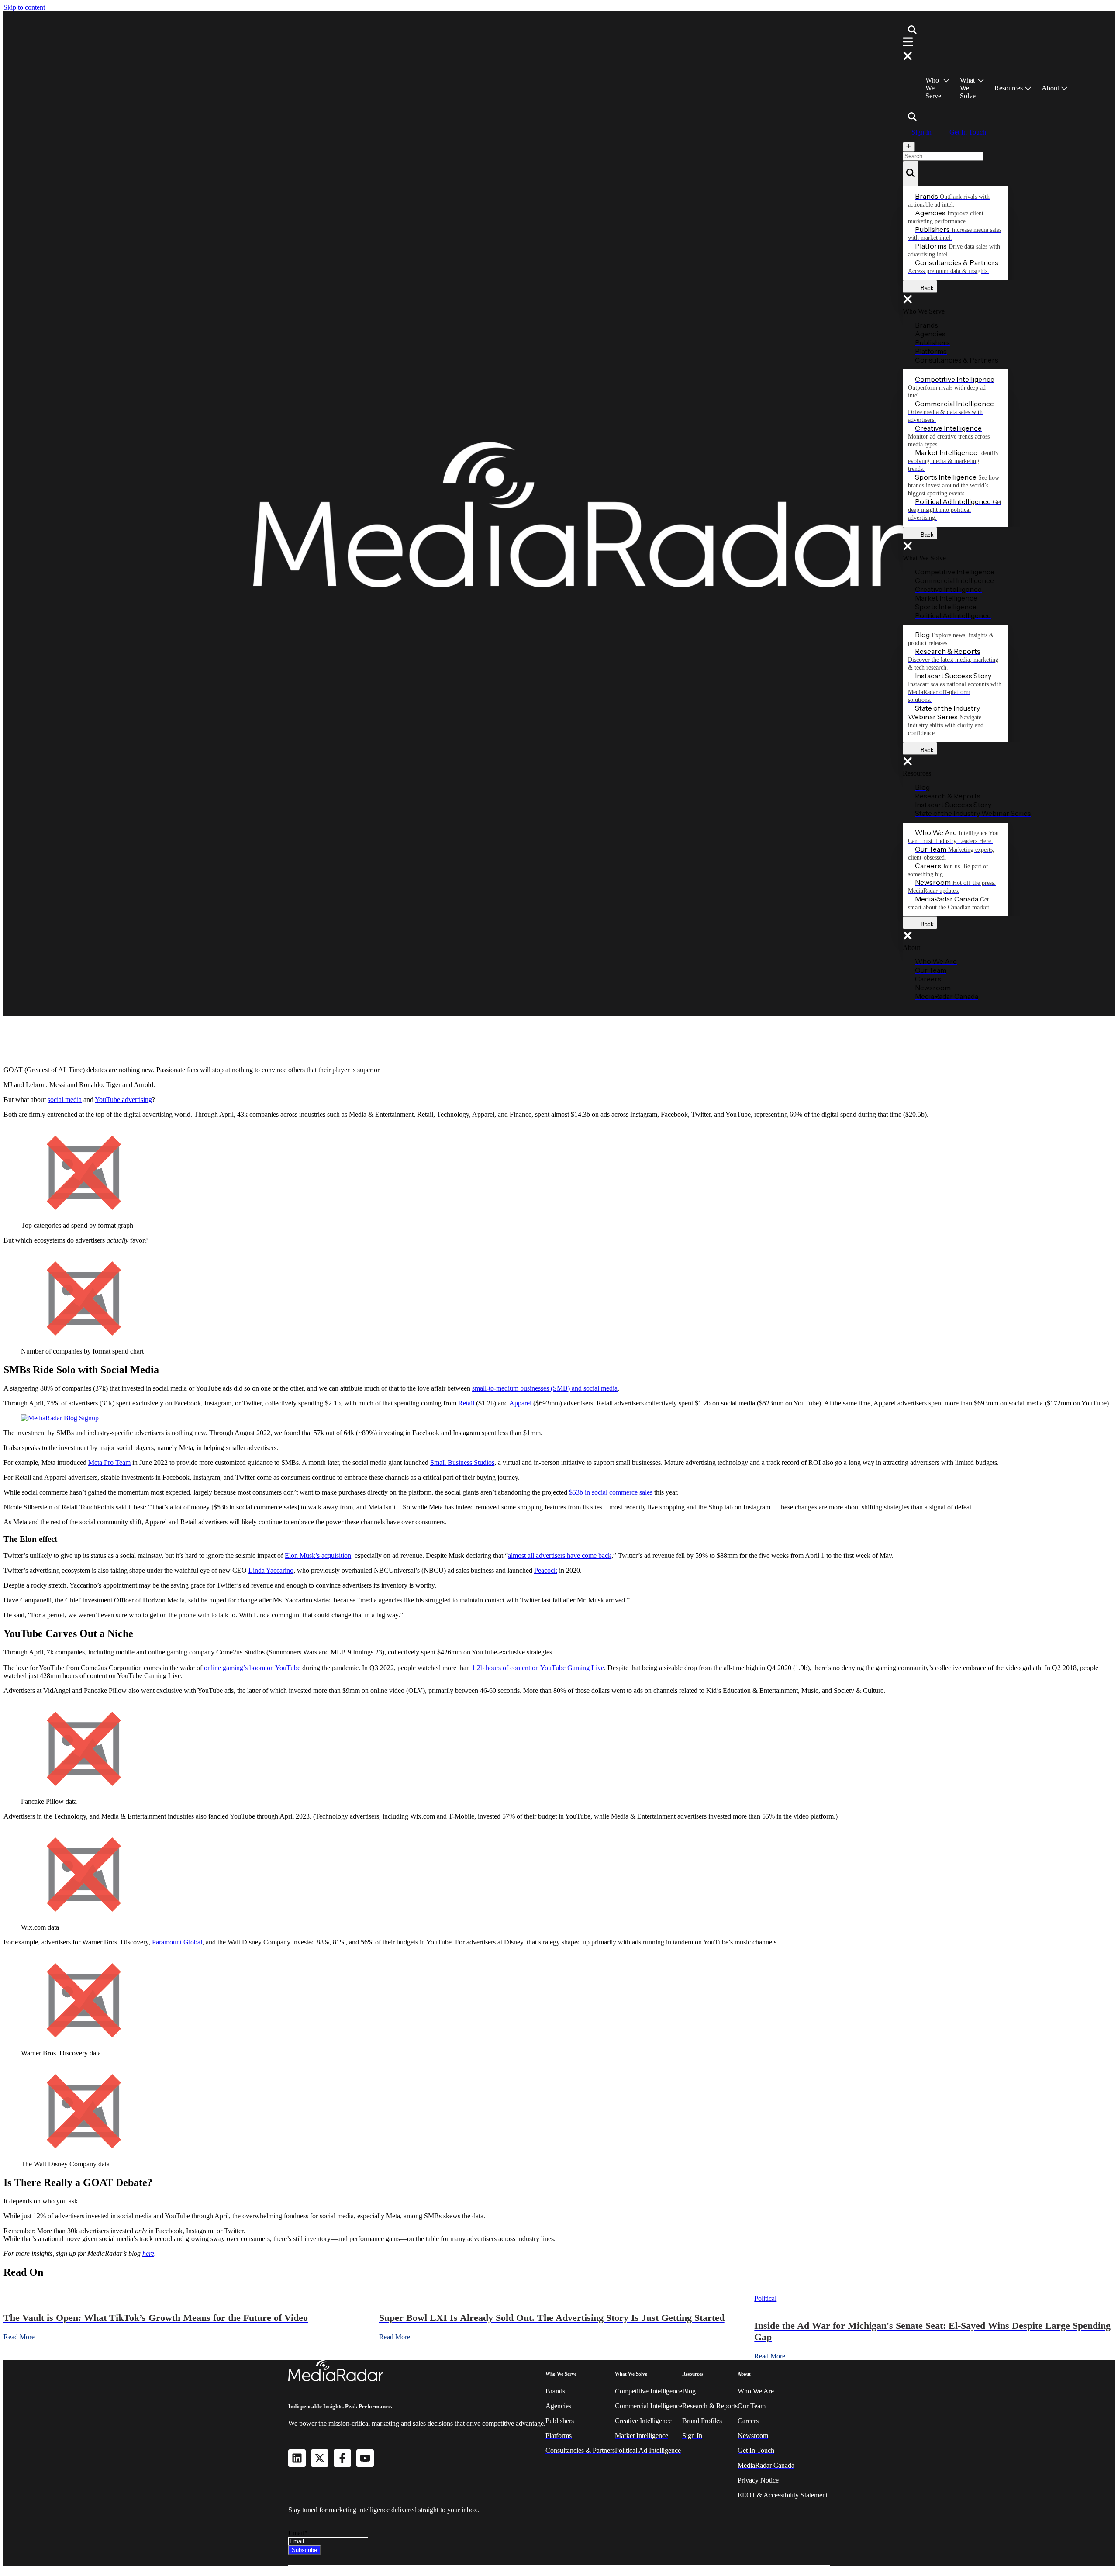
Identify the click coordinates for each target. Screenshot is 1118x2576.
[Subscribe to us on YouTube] (365, 2458)
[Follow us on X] (320, 2458)
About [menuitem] (1050, 88)
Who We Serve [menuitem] (933, 88)
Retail (466, 1403)
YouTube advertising (123, 1100)
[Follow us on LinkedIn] (297, 2458)
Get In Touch (968, 132)
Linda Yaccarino (271, 1570)
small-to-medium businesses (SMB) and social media (545, 1388)
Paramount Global (177, 1942)
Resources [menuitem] (1009, 88)
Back (925, 288)
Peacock (546, 1570)
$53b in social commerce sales (611, 1492)
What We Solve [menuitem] (968, 88)
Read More (19, 2337)
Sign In (921, 132)
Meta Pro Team (109, 1462)
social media (65, 1100)
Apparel (520, 1403)
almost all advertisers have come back (560, 1556)
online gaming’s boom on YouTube (252, 1668)
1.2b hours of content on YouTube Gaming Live (538, 1668)
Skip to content (24, 7)
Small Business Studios (462, 1462)
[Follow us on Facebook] (342, 2458)
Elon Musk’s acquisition (318, 1556)
